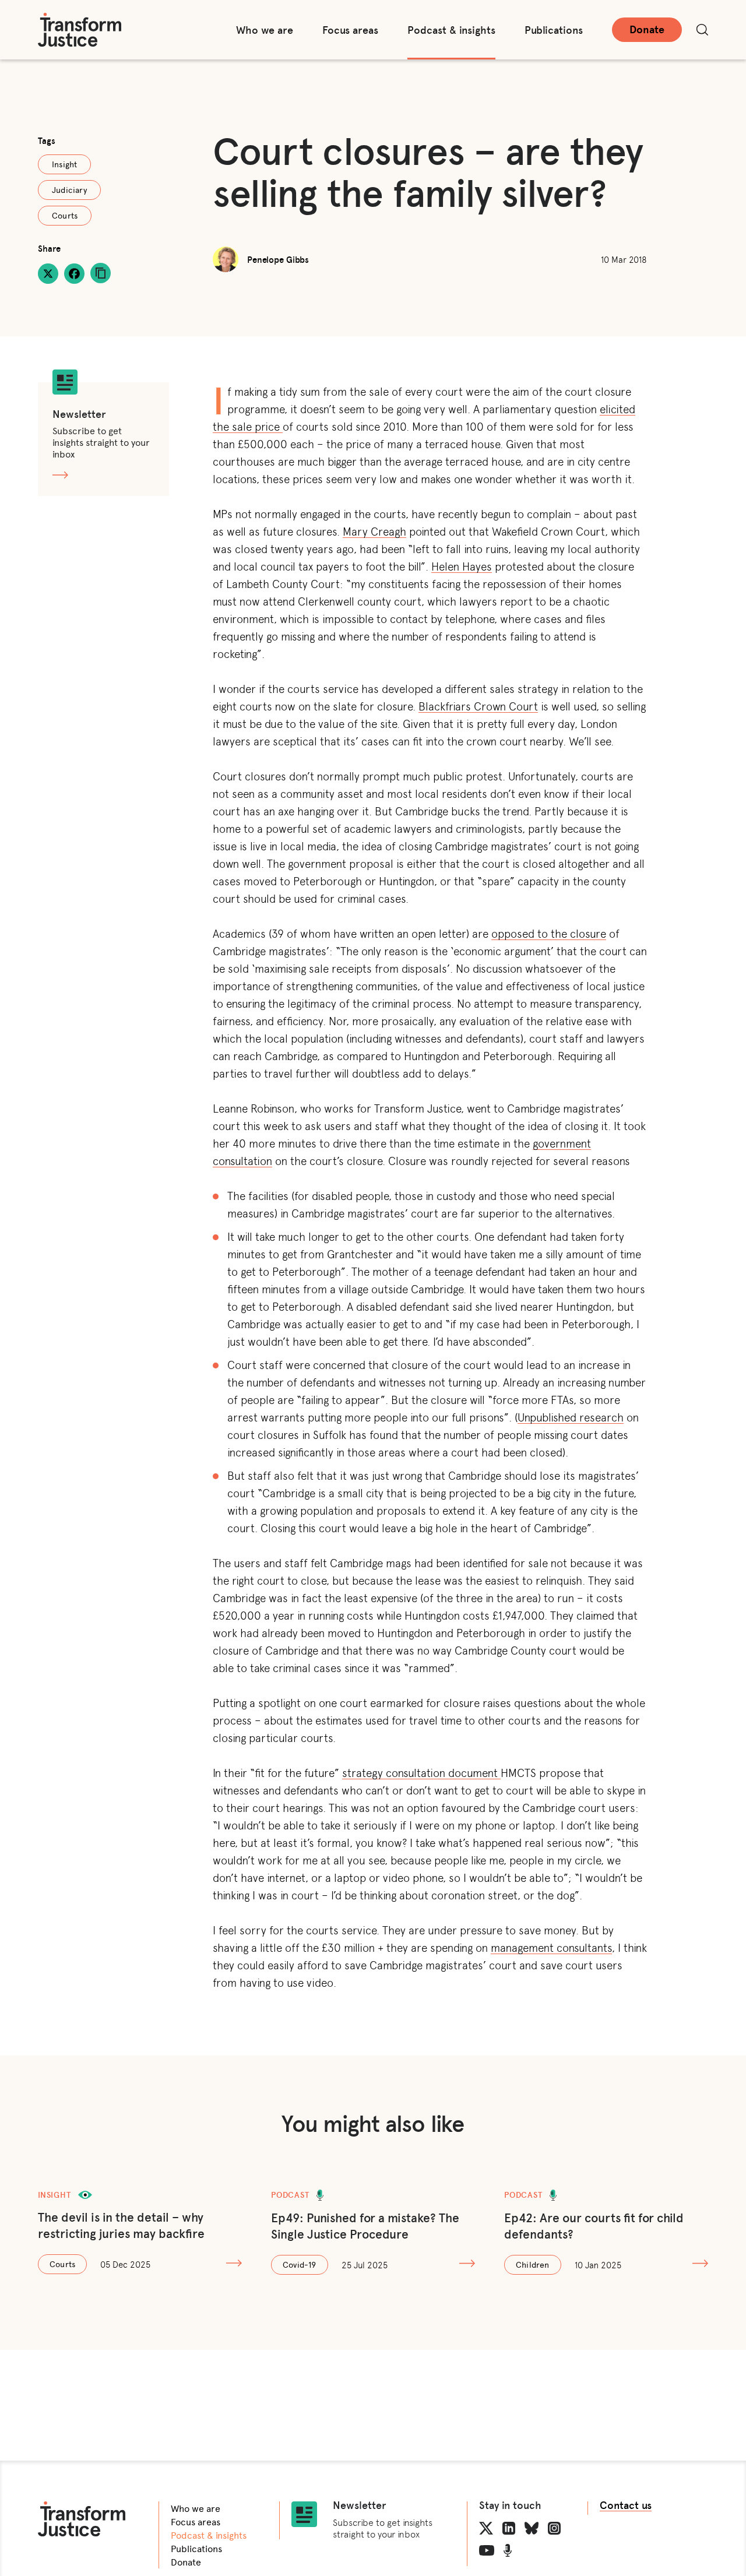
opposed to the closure (549, 933)
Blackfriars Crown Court (478, 705)
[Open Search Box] (702, 30)
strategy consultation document (421, 1772)
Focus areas (350, 30)
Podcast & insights (451, 30)
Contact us (626, 2505)
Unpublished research (571, 1417)
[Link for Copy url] (101, 273)
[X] (48, 274)
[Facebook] (74, 274)
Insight (64, 164)
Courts (65, 215)
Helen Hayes (462, 566)
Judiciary (69, 190)
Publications (554, 30)
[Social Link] (486, 2528)
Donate (647, 29)
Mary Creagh (374, 531)
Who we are (265, 30)
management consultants (551, 1947)
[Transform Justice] (80, 30)
